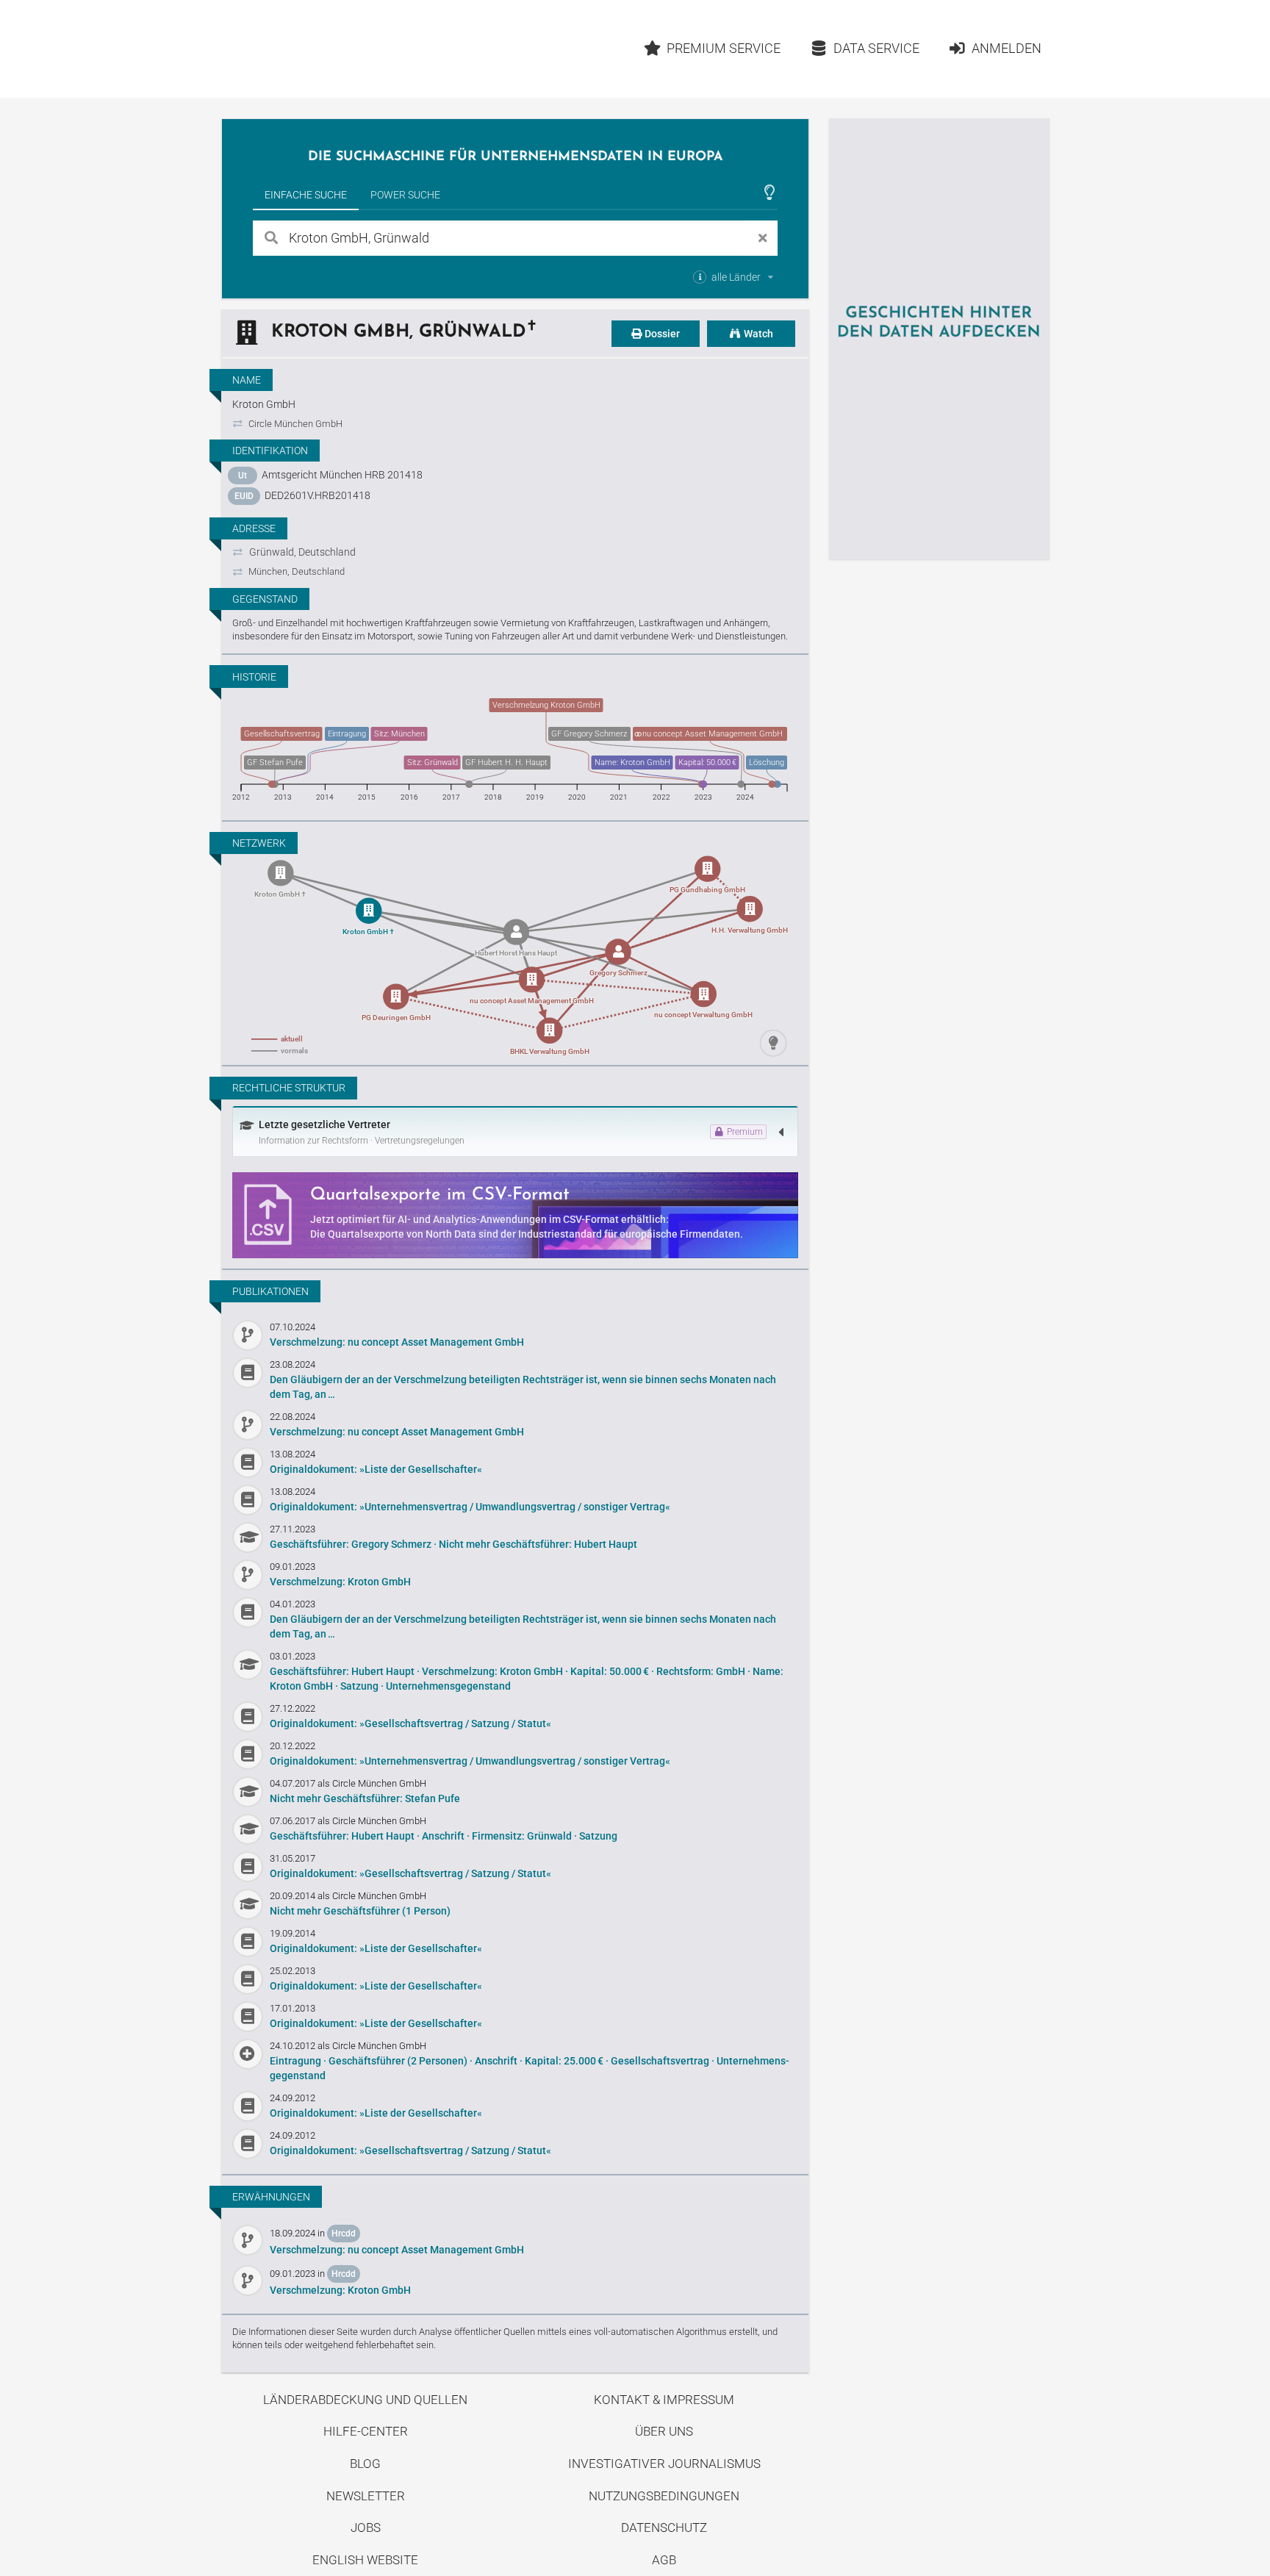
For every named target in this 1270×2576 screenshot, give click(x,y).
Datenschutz (664, 2527)
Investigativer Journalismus (664, 2464)
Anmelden (1007, 48)
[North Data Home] (307, 49)
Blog (365, 2464)
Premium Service (724, 48)
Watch (757, 334)
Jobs (366, 2527)
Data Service (876, 48)
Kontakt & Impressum (664, 2400)
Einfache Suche (306, 195)
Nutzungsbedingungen (664, 2496)
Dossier (661, 334)
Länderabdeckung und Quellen (365, 2400)
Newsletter (366, 2496)
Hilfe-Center (366, 2431)
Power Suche (405, 195)
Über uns (664, 2431)
